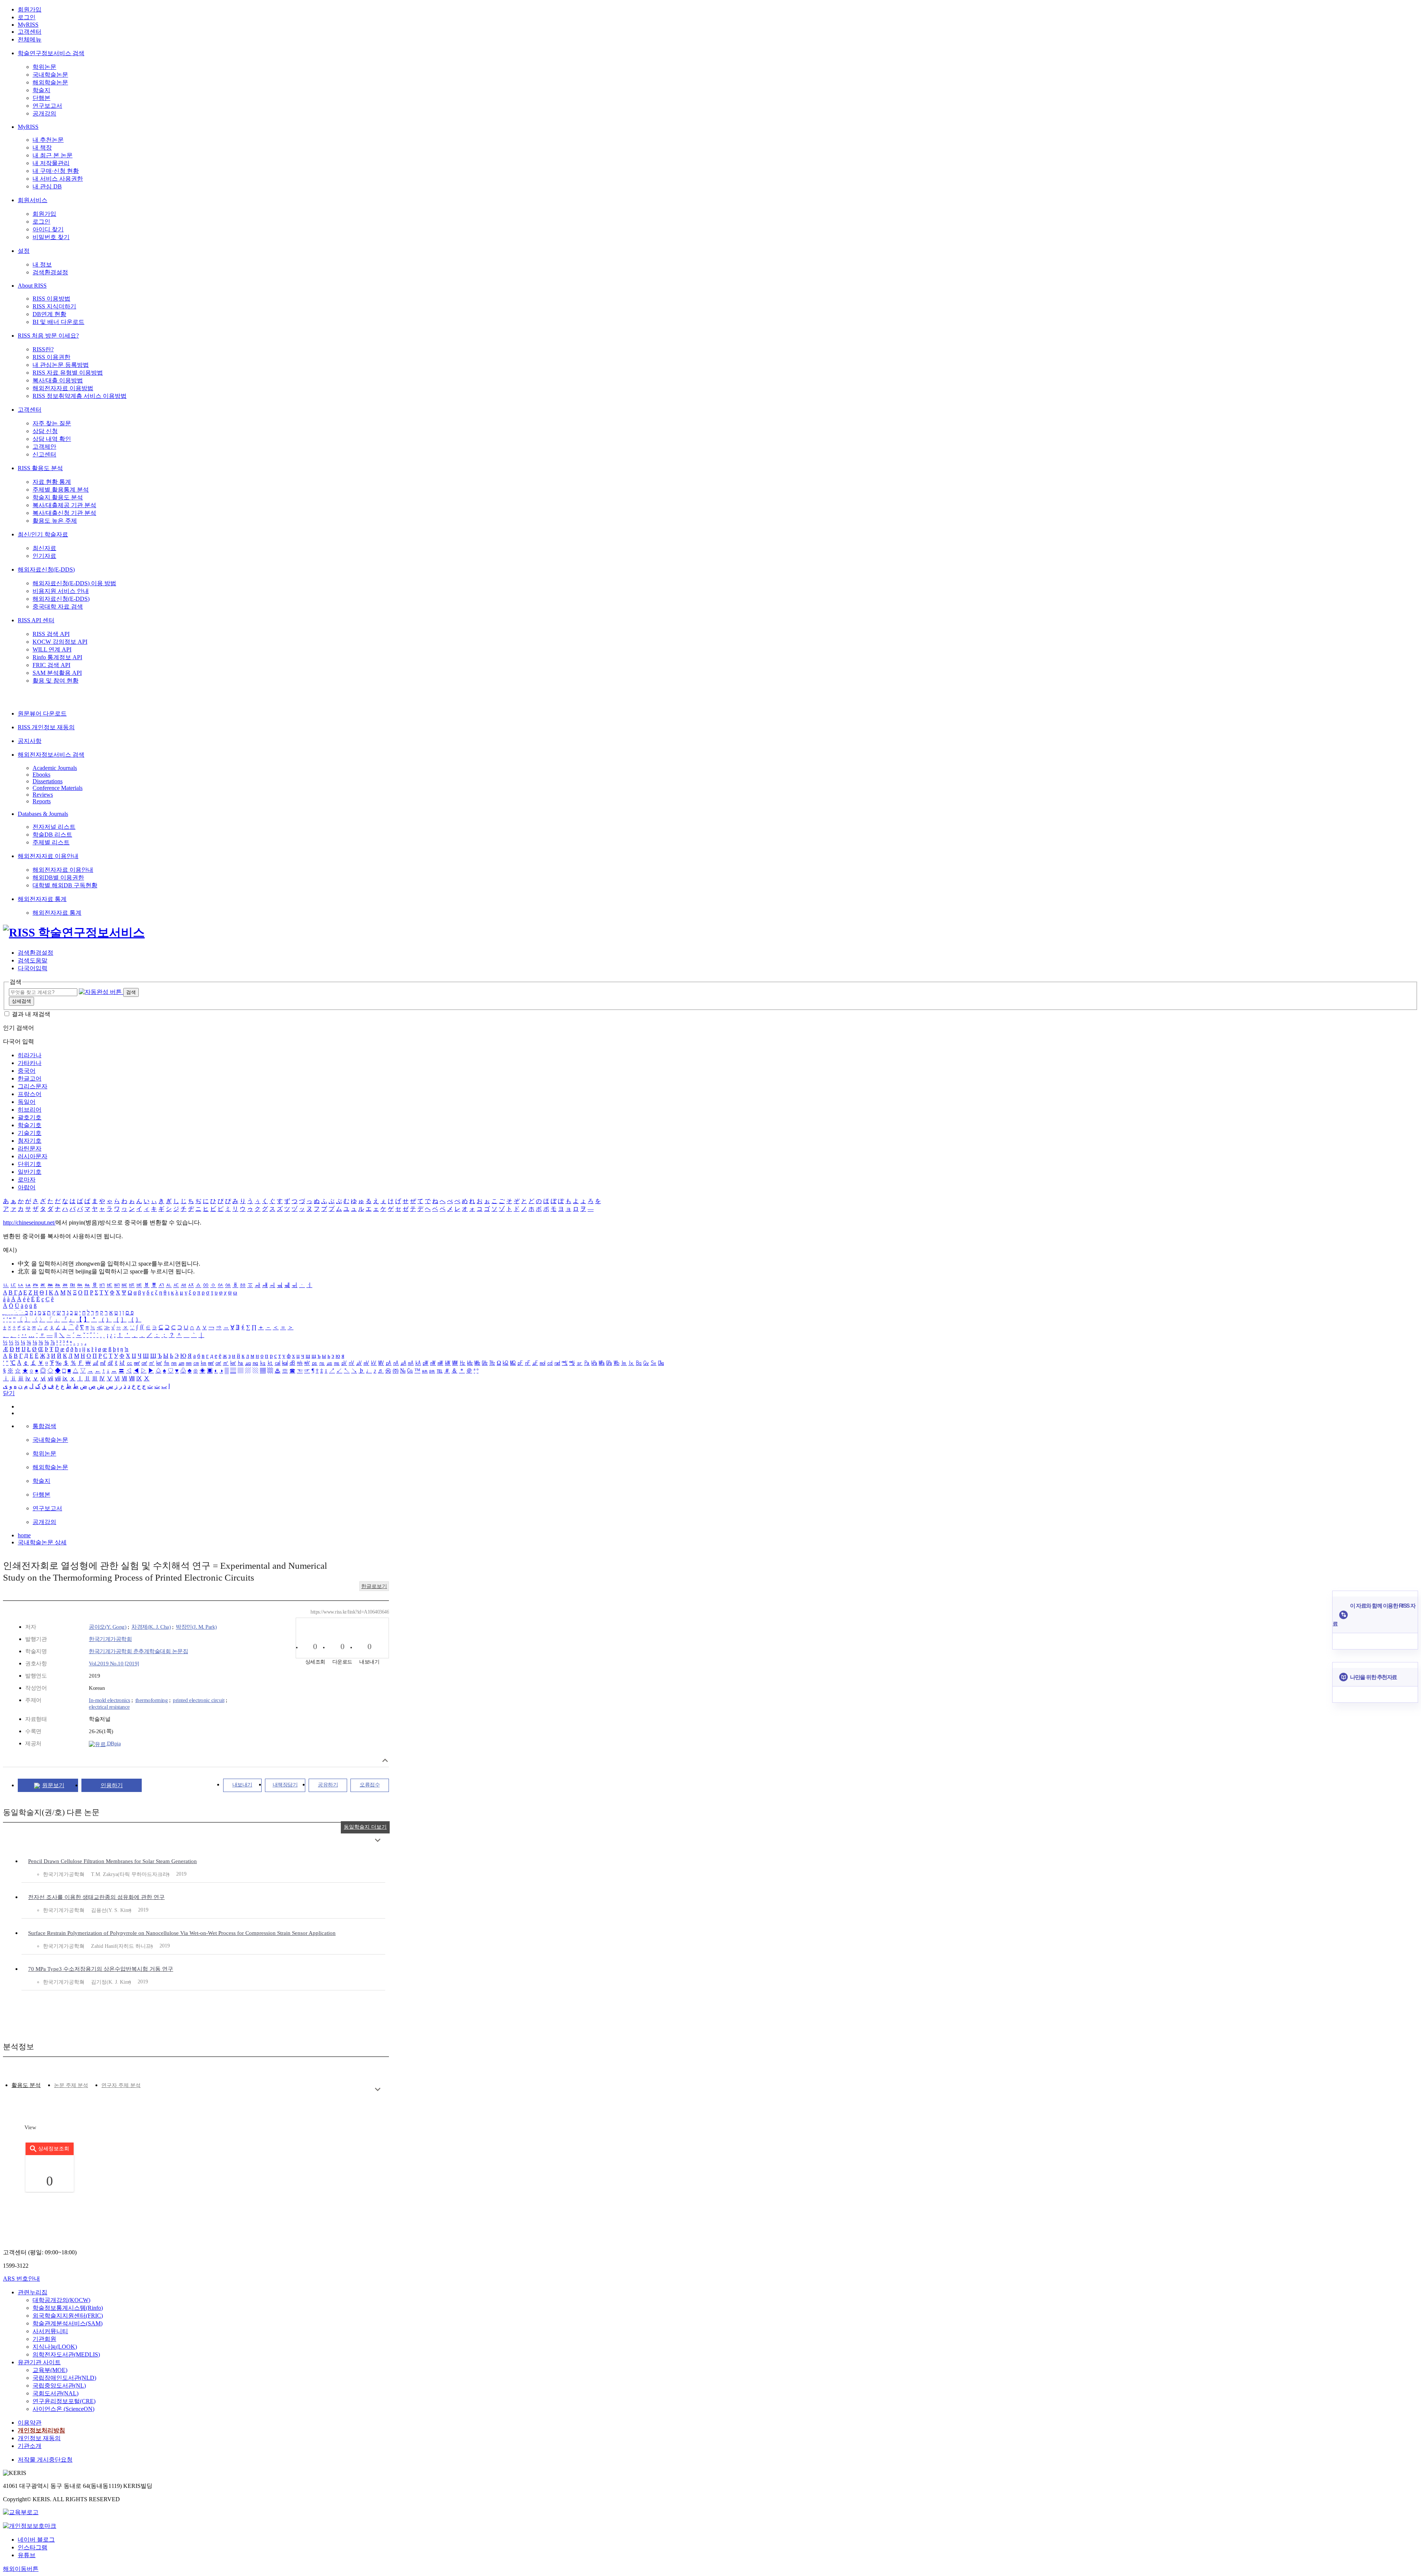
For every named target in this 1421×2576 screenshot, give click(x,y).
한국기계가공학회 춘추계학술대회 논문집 (138, 1651)
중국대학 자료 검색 (58, 607)
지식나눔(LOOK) (55, 2347)
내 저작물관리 (51, 163)
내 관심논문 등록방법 (61, 365)
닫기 (9, 1393)
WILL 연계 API (52, 649)
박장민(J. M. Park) (196, 1627)
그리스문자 (33, 1086)
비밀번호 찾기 (51, 237)
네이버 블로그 (36, 2540)
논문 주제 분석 (71, 2085)
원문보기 (53, 1785)
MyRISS (28, 25)
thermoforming (152, 1700)
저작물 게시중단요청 (45, 2460)
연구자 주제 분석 (121, 2085)
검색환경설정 (50, 272)
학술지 (41, 90)
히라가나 (30, 1055)
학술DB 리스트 (52, 835)
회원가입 (30, 9)
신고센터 (44, 454)
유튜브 (27, 2555)
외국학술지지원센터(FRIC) (68, 2316)
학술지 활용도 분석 (58, 497)
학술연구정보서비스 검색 (51, 53)
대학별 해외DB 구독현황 (65, 885)
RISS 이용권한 (51, 357)
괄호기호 (30, 1117)
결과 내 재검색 (31, 1014)
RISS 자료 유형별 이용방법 (68, 373)
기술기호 (30, 1133)
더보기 (378, 1840)
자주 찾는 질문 (52, 423)
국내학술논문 (50, 75)
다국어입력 (33, 968)
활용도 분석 (26, 2085)
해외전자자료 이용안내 (48, 856)
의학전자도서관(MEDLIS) (66, 2354)
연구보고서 (47, 106)
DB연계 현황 (49, 314)
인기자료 (44, 556)
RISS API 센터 (36, 620)
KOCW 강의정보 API (60, 642)
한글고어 (30, 1078)
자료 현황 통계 (52, 482)
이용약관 (30, 2423)
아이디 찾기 (48, 229)
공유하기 (328, 1785)
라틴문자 (30, 1148)
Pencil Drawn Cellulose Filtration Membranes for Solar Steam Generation (112, 1861)
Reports (42, 801)
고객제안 (44, 447)
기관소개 (30, 2446)
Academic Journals (55, 768)
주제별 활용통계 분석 (61, 490)
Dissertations (48, 781)
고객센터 (30, 32)
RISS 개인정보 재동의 (46, 727)
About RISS (32, 286)
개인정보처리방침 (41, 2430)
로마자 (27, 1180)
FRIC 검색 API (51, 665)
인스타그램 (33, 2547)
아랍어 (27, 1187)
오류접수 (370, 1785)
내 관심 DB (47, 186)
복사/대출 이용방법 (58, 380)
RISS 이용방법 (51, 299)
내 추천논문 (48, 140)
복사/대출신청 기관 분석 (64, 513)
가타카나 (30, 1063)
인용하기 (112, 1785)
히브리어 (30, 1110)
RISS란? (43, 349)
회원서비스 (33, 200)
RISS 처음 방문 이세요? (48, 336)
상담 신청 (45, 431)
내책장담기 (285, 1785)
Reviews (43, 795)
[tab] (26, 2085)
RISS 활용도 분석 (40, 468)
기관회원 (44, 2339)
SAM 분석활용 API (57, 673)
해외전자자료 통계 (42, 899)
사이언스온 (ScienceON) (63, 2409)
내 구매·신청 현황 (56, 171)
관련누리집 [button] (33, 2292)
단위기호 (30, 1164)
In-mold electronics (110, 1700)
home (24, 1535)
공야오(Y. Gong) (108, 1627)
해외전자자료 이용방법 (63, 388)
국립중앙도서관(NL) (59, 2386)
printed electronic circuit (199, 1700)
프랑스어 (30, 1094)
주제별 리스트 (51, 842)
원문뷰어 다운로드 (42, 713)
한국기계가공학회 (110, 1639)
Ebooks (41, 775)
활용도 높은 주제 (55, 521)
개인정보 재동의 (39, 2438)
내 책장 (42, 148)
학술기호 (30, 1125)
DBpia (113, 1743)
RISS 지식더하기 (54, 306)
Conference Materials (58, 788)
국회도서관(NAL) (56, 2393)
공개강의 (44, 113)
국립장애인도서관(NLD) (64, 2378)
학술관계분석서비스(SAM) (68, 2323)
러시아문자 (33, 1156)
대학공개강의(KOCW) (61, 2300)
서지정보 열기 (385, 1760)
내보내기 (242, 1785)
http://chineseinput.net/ (29, 1222)
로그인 (27, 17)
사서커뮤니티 (50, 2331)
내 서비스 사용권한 (58, 179)
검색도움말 (33, 960)
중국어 (27, 1071)
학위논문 (44, 67)
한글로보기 (374, 1586)
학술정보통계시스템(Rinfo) (68, 2308)
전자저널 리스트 (54, 827)
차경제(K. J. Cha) (151, 1627)
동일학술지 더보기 (365, 1827)
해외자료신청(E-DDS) (46, 570)
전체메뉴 (30, 39)
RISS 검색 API (51, 634)
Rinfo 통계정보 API (57, 657)
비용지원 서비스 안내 (61, 591)
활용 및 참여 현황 (56, 681)
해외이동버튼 (21, 2569)
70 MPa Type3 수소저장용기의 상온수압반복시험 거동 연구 (101, 1969)
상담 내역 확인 (52, 439)
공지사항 (30, 741)
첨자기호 (30, 1141)
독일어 (27, 1102)
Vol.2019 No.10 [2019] (114, 1664)
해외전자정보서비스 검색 (51, 755)
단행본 (41, 98)
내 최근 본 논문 (53, 155)
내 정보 (42, 264)
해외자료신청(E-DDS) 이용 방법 (74, 583)
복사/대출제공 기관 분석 (64, 505)
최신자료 (44, 548)
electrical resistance (109, 1707)
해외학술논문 (50, 82)
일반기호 (30, 1172)
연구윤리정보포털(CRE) (64, 2401)
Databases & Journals (43, 814)
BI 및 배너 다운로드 (58, 322)
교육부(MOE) (50, 2370)
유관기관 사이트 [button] (39, 2362)
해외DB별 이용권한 (58, 877)
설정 (24, 251)
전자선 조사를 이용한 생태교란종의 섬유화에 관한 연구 (96, 1897)
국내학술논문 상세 (42, 1542)
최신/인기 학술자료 (43, 534)
